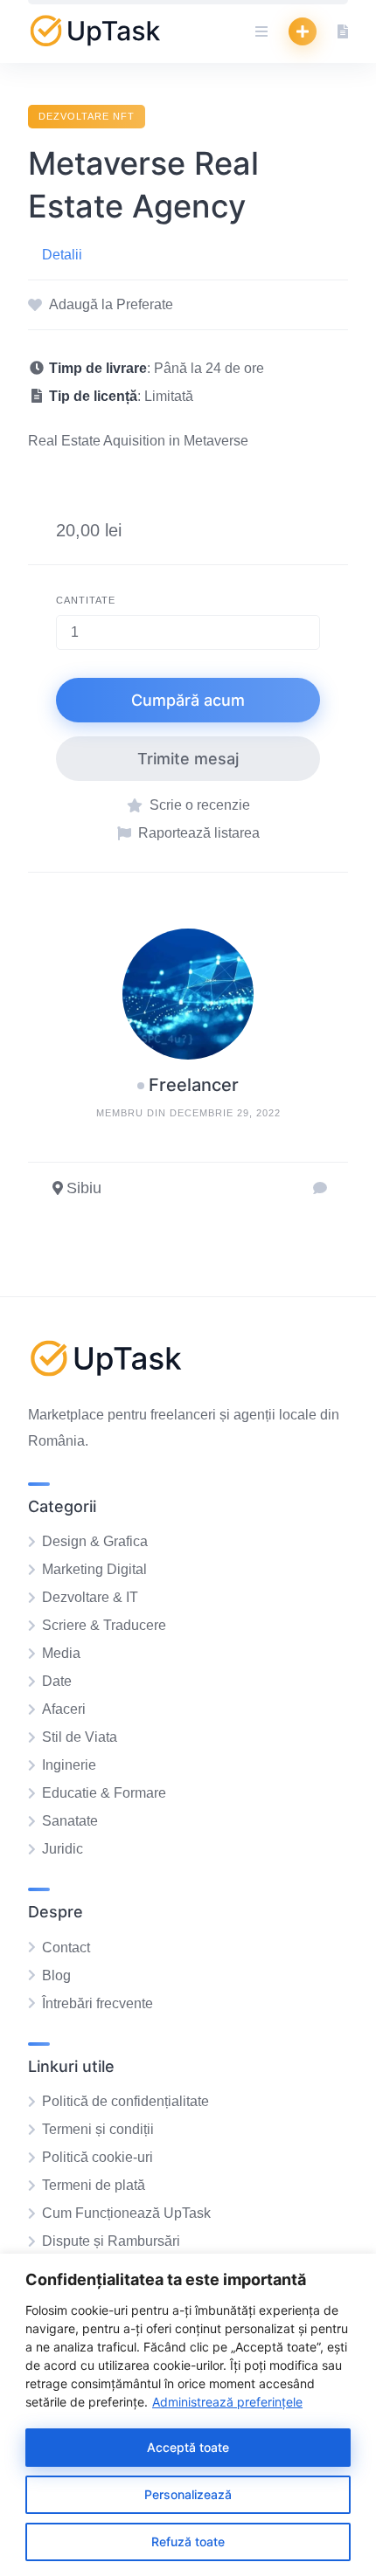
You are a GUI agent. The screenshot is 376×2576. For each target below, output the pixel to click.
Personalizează (188, 2494)
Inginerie (69, 1765)
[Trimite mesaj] (320, 1189)
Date (57, 1681)
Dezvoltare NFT (87, 116)
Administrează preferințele (227, 2402)
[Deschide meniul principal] (261, 31)
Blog (56, 1975)
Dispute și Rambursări (111, 2241)
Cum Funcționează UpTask (126, 2213)
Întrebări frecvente (97, 2003)
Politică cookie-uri (97, 2157)
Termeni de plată (94, 2185)
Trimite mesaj (188, 759)
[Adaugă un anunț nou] (303, 31)
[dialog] (188, 2415)
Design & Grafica (95, 1541)
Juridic (63, 1849)
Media (61, 1653)
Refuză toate (188, 2541)
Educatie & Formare (104, 1793)
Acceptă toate (188, 2447)
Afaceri (64, 1709)
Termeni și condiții (98, 2129)
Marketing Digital (94, 1569)
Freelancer (194, 1085)
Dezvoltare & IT (90, 1597)
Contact (66, 1948)
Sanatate (70, 1821)
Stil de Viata (80, 1737)
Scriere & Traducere (104, 1625)
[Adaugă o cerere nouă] (343, 31)
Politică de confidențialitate (125, 2101)
